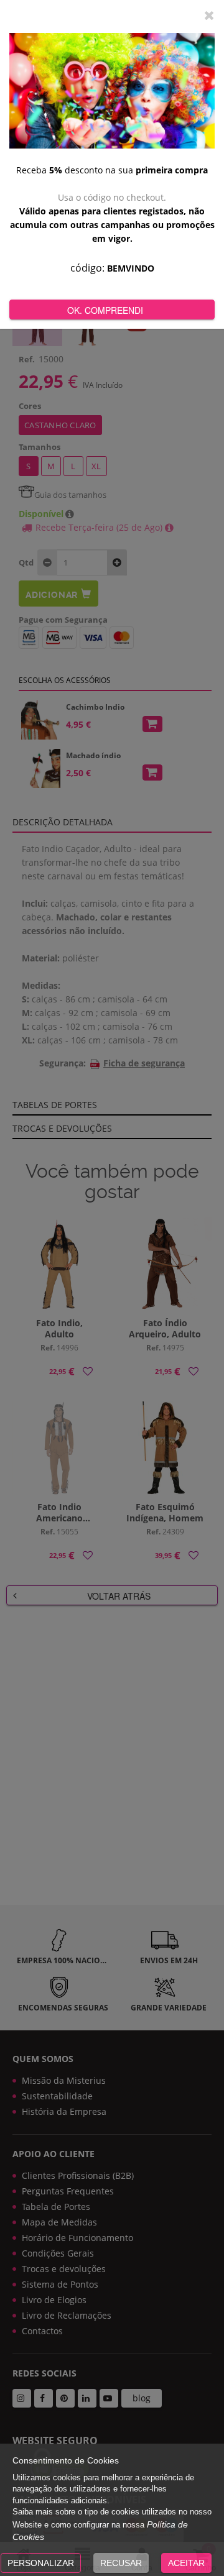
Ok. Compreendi (105, 310)
